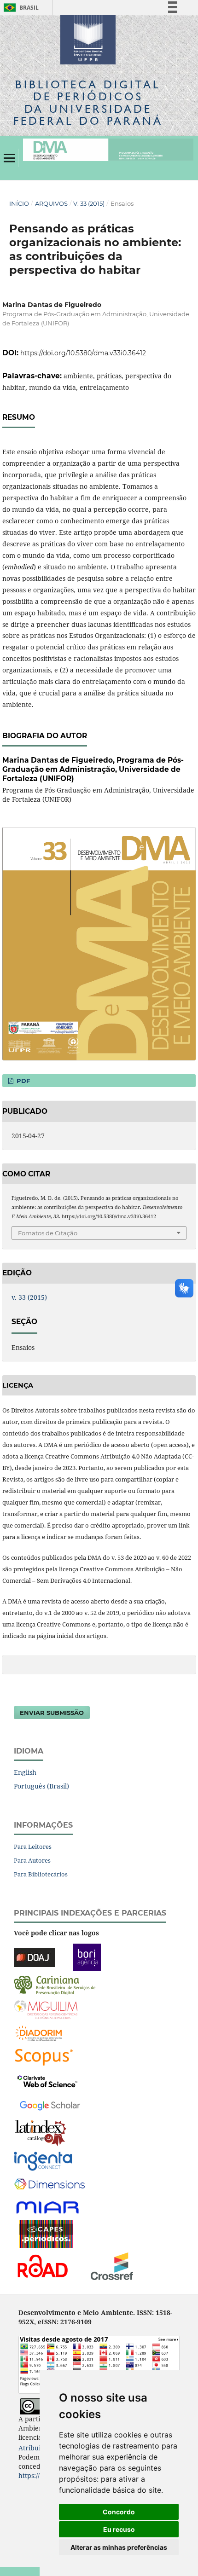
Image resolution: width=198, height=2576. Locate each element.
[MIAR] (48, 2207)
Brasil (20, 8)
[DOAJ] (34, 1956)
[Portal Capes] (46, 2233)
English (25, 1772)
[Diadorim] (39, 2032)
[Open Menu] (9, 158)
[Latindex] (41, 2132)
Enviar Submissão (52, 1713)
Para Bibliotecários (41, 1874)
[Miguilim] (46, 2008)
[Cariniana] (55, 1984)
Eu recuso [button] (119, 2529)
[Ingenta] (43, 2160)
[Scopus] (44, 2056)
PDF (22, 1081)
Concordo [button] (119, 2512)
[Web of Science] (47, 2080)
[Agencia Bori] (87, 1956)
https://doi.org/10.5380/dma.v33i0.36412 (83, 353)
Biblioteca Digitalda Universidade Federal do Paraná (88, 103)
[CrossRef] (112, 2265)
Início (19, 203)
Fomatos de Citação (48, 1233)
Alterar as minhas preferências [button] (119, 2547)
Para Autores (32, 1860)
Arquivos (51, 203)
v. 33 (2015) (89, 203)
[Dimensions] (49, 2184)
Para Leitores (33, 1847)
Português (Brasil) (41, 1786)
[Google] (50, 2104)
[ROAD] (42, 2265)
